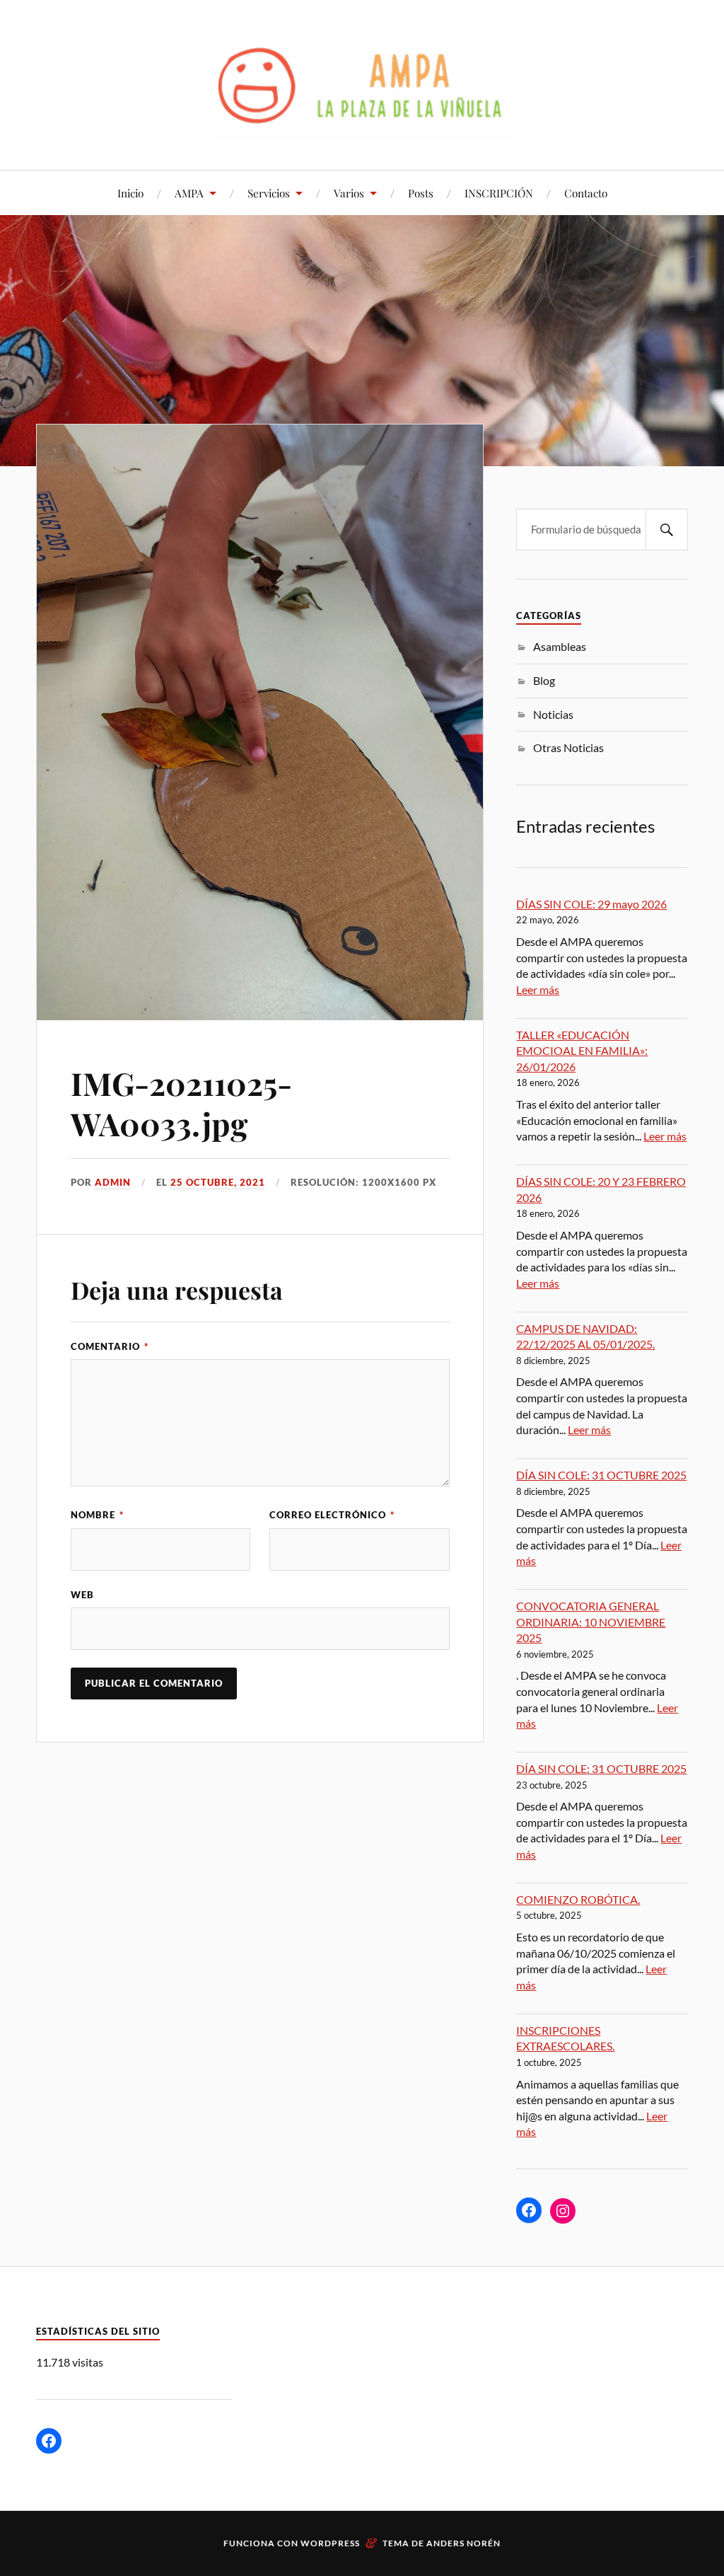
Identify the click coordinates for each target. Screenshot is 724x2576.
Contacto (586, 193)
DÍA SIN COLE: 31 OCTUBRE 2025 (601, 1475)
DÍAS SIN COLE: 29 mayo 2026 (591, 904)
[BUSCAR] (667, 530)
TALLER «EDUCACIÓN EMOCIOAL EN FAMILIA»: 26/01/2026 (582, 1051)
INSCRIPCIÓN (499, 193)
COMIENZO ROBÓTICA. (578, 1899)
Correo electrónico (332, 1515)
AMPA (189, 193)
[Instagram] (563, 2211)
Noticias (553, 714)
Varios (349, 193)
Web (82, 1595)
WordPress (330, 2543)
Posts (421, 193)
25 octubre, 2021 (218, 1182)
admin (113, 1182)
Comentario (110, 1346)
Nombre (97, 1515)
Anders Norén (463, 2543)
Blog (544, 680)
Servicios (269, 193)
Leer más (538, 989)
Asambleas (560, 646)
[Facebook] (529, 2210)
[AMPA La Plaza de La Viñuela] (362, 83)
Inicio (130, 193)
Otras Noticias (568, 747)
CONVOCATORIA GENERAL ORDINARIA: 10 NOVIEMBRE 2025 (591, 1622)
